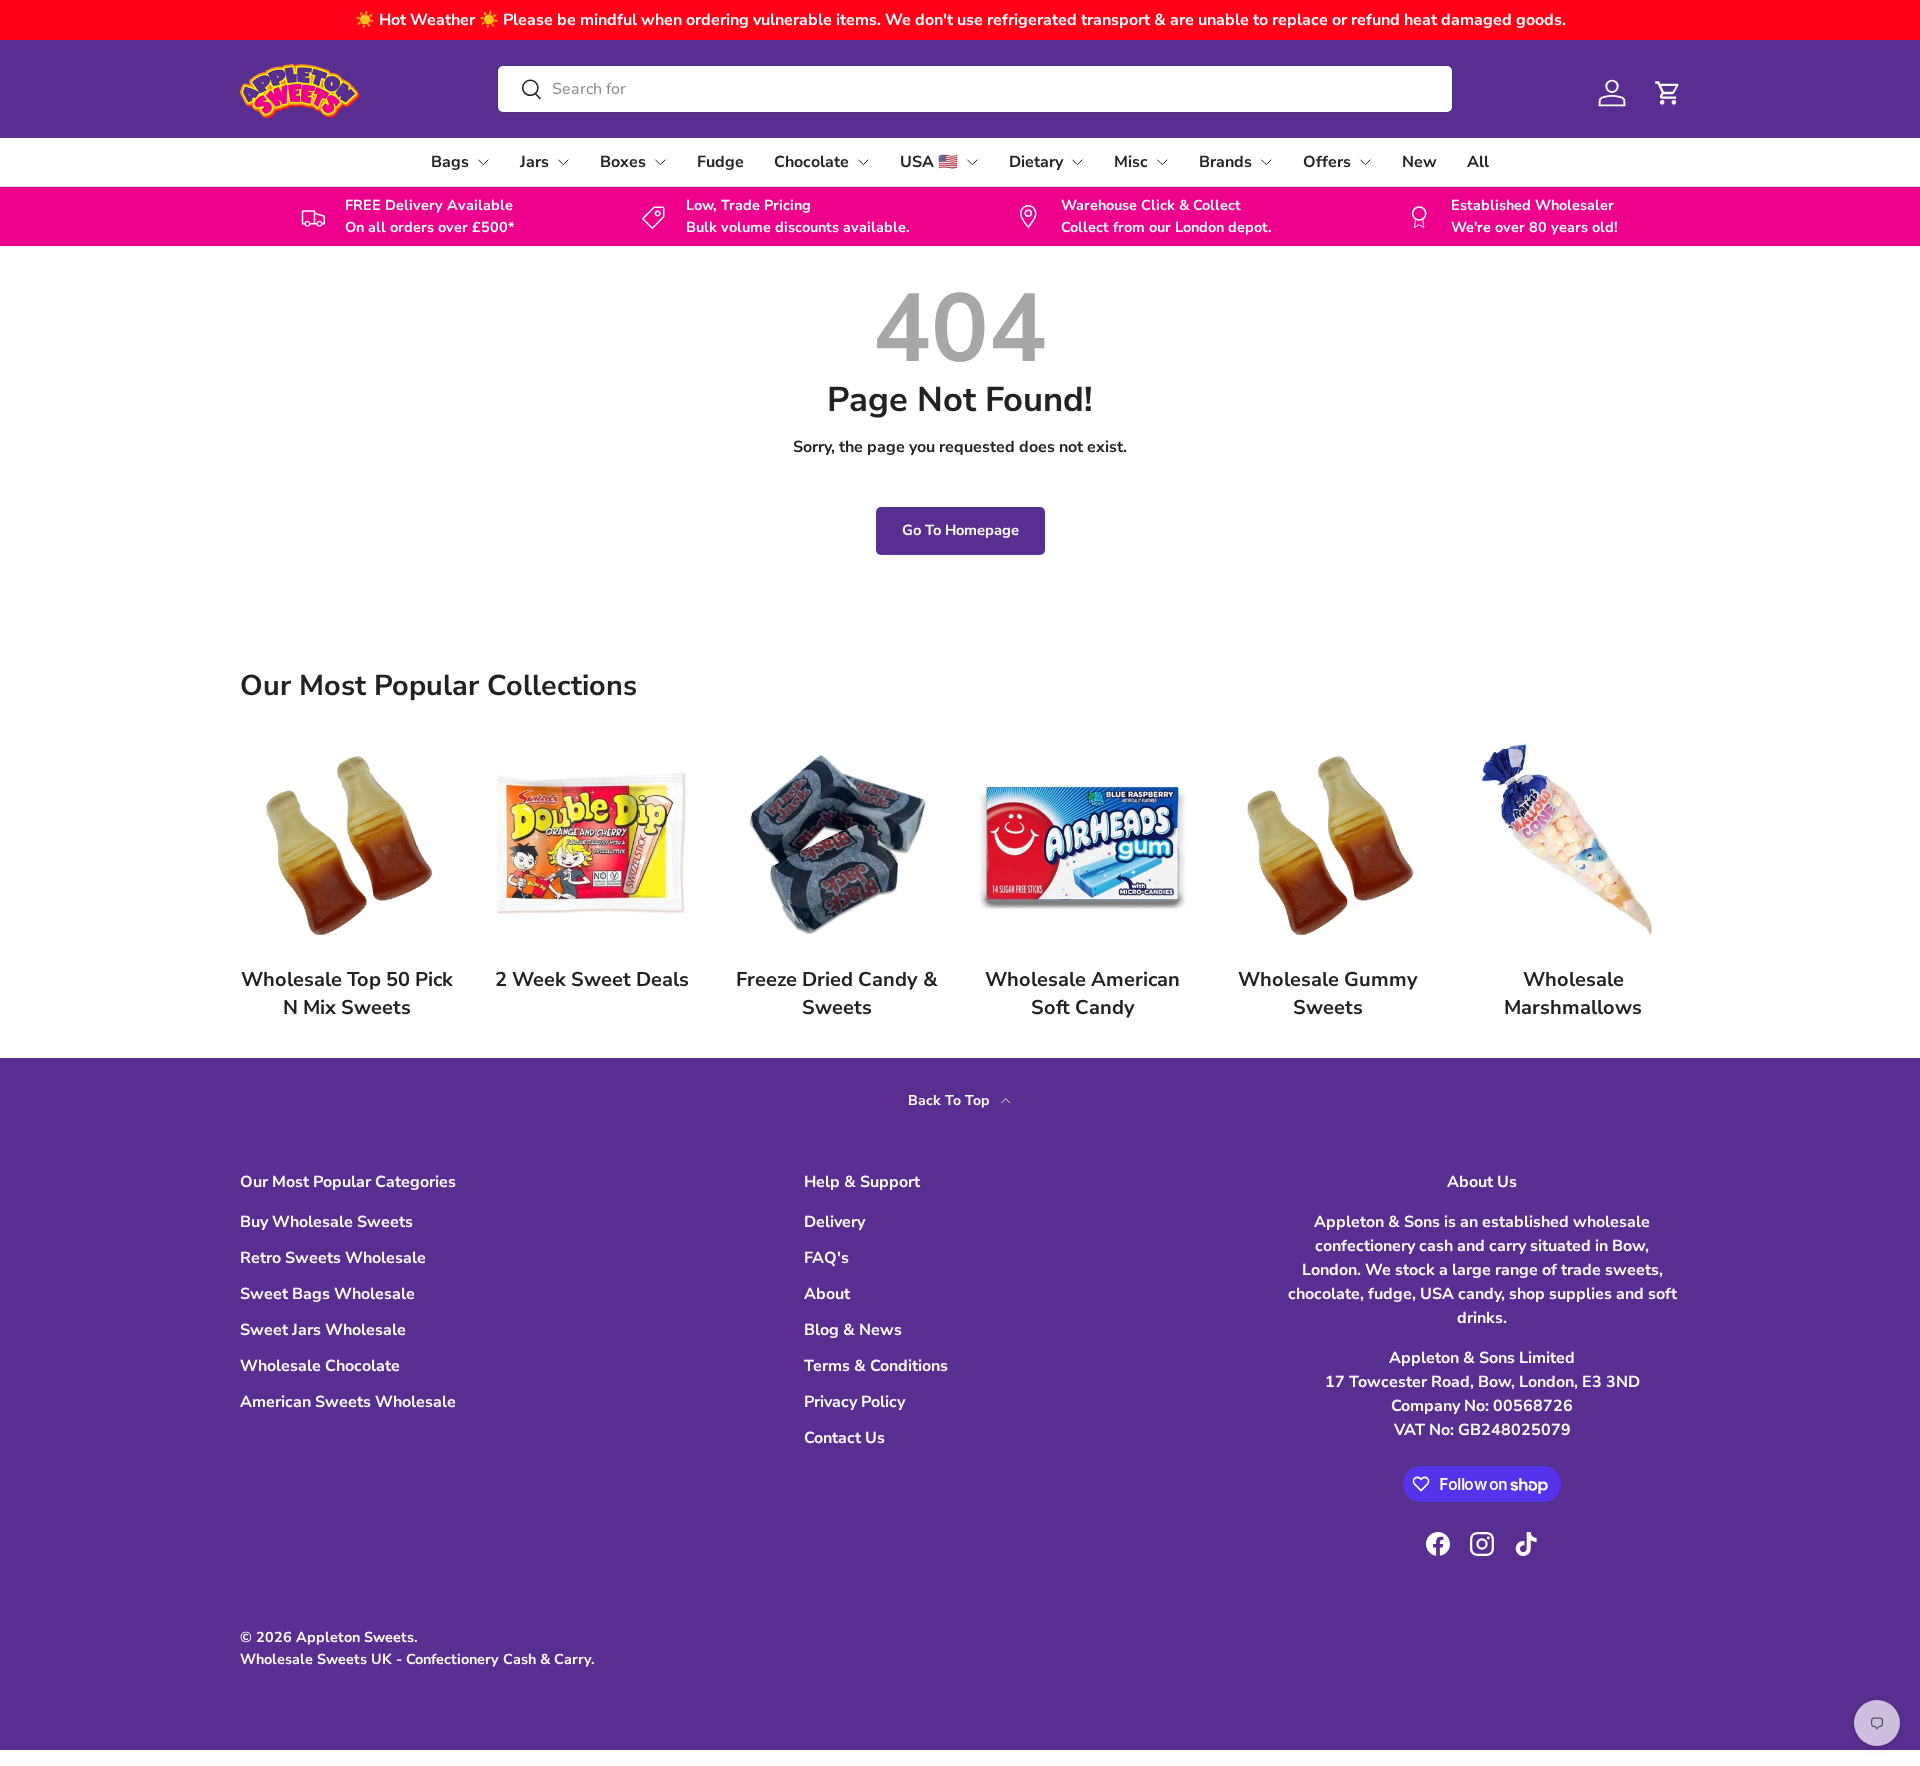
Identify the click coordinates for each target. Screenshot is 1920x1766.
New (1419, 162)
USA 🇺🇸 (929, 162)
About (827, 1294)
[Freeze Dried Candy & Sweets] (837, 843)
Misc (1131, 162)
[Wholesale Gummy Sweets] (1327, 843)
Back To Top (950, 1100)
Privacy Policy (854, 1402)
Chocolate (811, 162)
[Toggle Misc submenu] (1162, 162)
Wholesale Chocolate (320, 1366)
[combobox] (974, 89)
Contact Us (844, 1438)
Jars (534, 162)
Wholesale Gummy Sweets (1328, 993)
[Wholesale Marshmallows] (1573, 843)
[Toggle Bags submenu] (483, 162)
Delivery (834, 1222)
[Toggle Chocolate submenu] (863, 162)
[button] (1668, 93)
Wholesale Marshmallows (1573, 993)
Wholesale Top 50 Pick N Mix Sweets (347, 993)
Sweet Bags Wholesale (327, 1294)
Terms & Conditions (876, 1366)
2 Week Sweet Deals (592, 979)
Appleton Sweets (355, 1637)
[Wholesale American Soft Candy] (1082, 843)
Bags (450, 162)
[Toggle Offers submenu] (1365, 162)
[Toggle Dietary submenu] (1077, 162)
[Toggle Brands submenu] (1266, 162)
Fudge (720, 162)
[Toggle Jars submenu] (563, 162)
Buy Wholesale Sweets (326, 1222)
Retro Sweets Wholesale (333, 1258)
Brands (1225, 162)
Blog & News (853, 1330)
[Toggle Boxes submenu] (660, 162)
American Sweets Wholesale (348, 1402)
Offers (1327, 162)
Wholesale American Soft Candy (1082, 993)
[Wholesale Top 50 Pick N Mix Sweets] (346, 843)
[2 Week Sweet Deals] (591, 843)
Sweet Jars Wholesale (323, 1330)
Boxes (623, 162)
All (1478, 162)
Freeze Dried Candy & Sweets (837, 993)
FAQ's (826, 1258)
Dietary (1036, 162)
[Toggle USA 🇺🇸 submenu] (972, 162)
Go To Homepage (960, 530)
